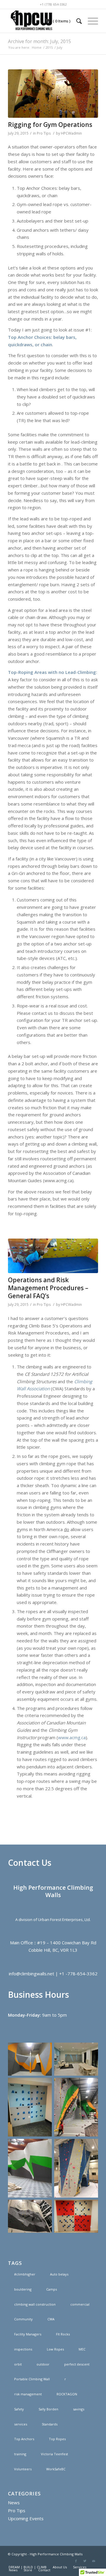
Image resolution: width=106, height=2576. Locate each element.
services (21, 2424)
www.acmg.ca (72, 1737)
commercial (80, 2304)
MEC (82, 2349)
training (20, 2454)
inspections (23, 2349)
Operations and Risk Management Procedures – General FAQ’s (48, 1288)
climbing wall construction (35, 2304)
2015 (49, 47)
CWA (51, 2319)
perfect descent (77, 2364)
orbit (18, 2364)
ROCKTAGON (67, 2394)
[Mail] (94, 2561)
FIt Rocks (63, 2334)
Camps (52, 2289)
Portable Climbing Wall (32, 2379)
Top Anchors (24, 2439)
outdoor (43, 2364)
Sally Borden (48, 2409)
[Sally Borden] (53, 94)
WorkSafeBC (56, 2469)
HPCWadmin (71, 133)
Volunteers (23, 2469)
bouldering (23, 2289)
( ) (61, 21)
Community (23, 2319)
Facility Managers (28, 2334)
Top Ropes (57, 2439)
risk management (28, 2394)
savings (79, 2409)
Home (37, 47)
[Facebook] (76, 2561)
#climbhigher (25, 2274)
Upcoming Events (26, 2518)
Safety (19, 2409)
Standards (50, 2424)
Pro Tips (44, 133)
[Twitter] (85, 2561)
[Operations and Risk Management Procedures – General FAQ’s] (53, 1256)
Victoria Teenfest (54, 2454)
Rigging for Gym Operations (50, 125)
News (14, 2503)
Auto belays (59, 2274)
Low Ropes (55, 2349)
